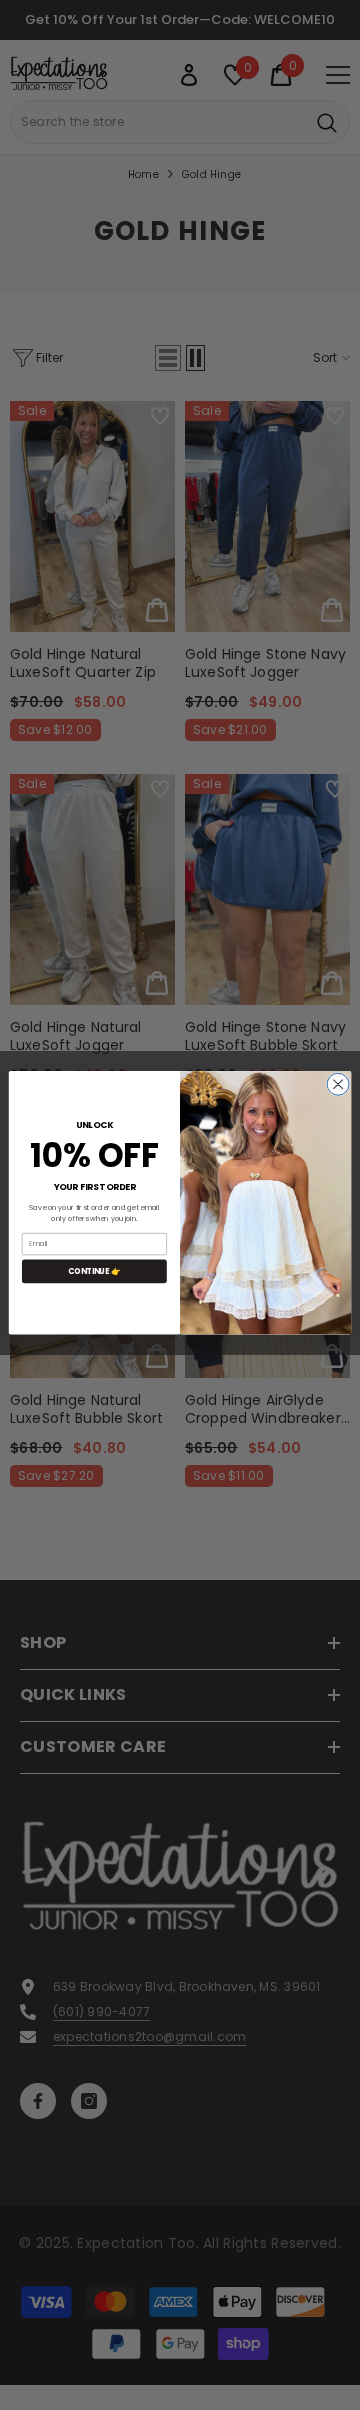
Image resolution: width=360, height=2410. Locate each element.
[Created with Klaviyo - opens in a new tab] (180, 1337)
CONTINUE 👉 (94, 1270)
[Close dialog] (338, 1084)
